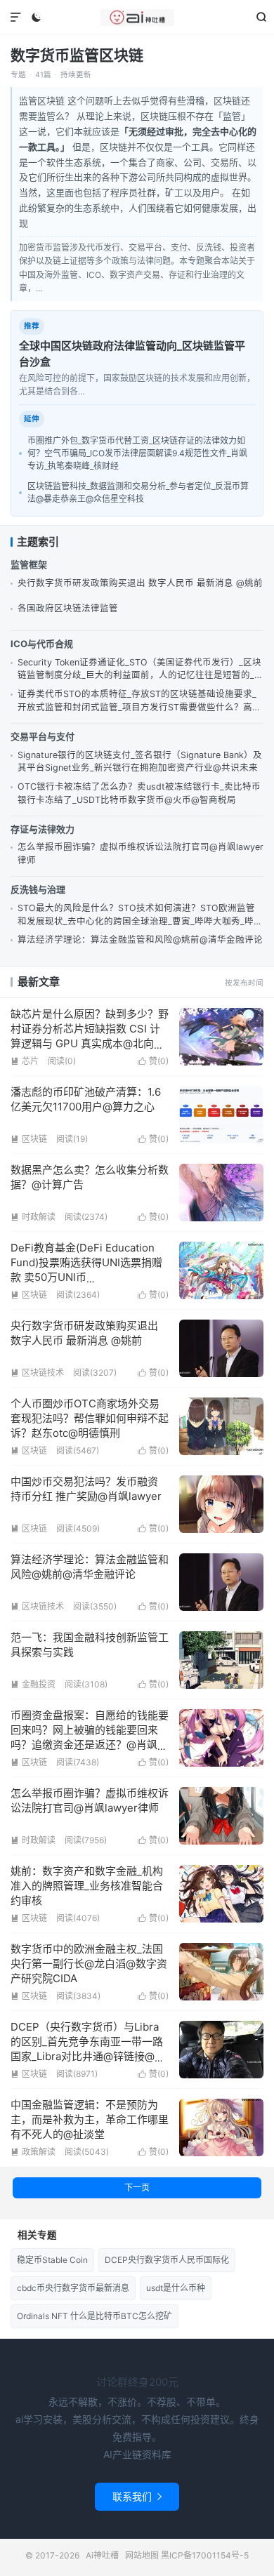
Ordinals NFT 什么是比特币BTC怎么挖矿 (94, 2316)
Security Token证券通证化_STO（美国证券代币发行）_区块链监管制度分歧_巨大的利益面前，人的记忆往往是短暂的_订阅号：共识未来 (141, 670)
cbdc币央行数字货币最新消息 (73, 2288)
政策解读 (33, 2152)
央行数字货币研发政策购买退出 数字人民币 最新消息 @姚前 (140, 583)
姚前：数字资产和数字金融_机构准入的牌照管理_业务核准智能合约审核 (87, 1886)
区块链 (29, 1139)
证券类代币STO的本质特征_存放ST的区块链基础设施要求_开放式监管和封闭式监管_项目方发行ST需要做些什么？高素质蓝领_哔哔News (139, 702)
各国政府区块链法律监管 (68, 608)
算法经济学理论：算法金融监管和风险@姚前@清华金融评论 (140, 940)
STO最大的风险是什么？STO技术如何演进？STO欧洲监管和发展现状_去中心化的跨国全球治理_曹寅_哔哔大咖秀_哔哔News (140, 916)
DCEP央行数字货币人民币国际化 (167, 2260)
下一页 (137, 2187)
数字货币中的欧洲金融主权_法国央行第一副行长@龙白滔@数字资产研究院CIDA (89, 1964)
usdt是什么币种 (176, 2288)
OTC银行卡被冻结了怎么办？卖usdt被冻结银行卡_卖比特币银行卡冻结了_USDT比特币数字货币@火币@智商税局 (139, 793)
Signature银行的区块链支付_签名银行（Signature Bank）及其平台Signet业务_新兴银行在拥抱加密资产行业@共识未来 (140, 762)
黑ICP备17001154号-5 (205, 2555)
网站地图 (142, 2555)
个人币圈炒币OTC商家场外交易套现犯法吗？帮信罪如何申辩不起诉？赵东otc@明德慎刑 (90, 1418)
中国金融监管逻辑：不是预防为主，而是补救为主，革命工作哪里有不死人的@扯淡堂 (90, 2119)
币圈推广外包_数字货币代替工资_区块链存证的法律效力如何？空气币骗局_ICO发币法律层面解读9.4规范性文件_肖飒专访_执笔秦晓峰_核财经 (137, 453)
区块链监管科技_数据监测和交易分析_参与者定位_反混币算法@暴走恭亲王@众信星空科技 (138, 492)
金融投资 (33, 1684)
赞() (153, 1061)
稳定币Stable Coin (52, 2260)
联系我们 (137, 2496)
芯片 (25, 1061)
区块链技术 (37, 1373)
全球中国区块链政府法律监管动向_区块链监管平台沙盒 (132, 354)
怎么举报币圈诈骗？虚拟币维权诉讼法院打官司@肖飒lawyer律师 (141, 854)
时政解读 (33, 1217)
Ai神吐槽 (137, 18)
